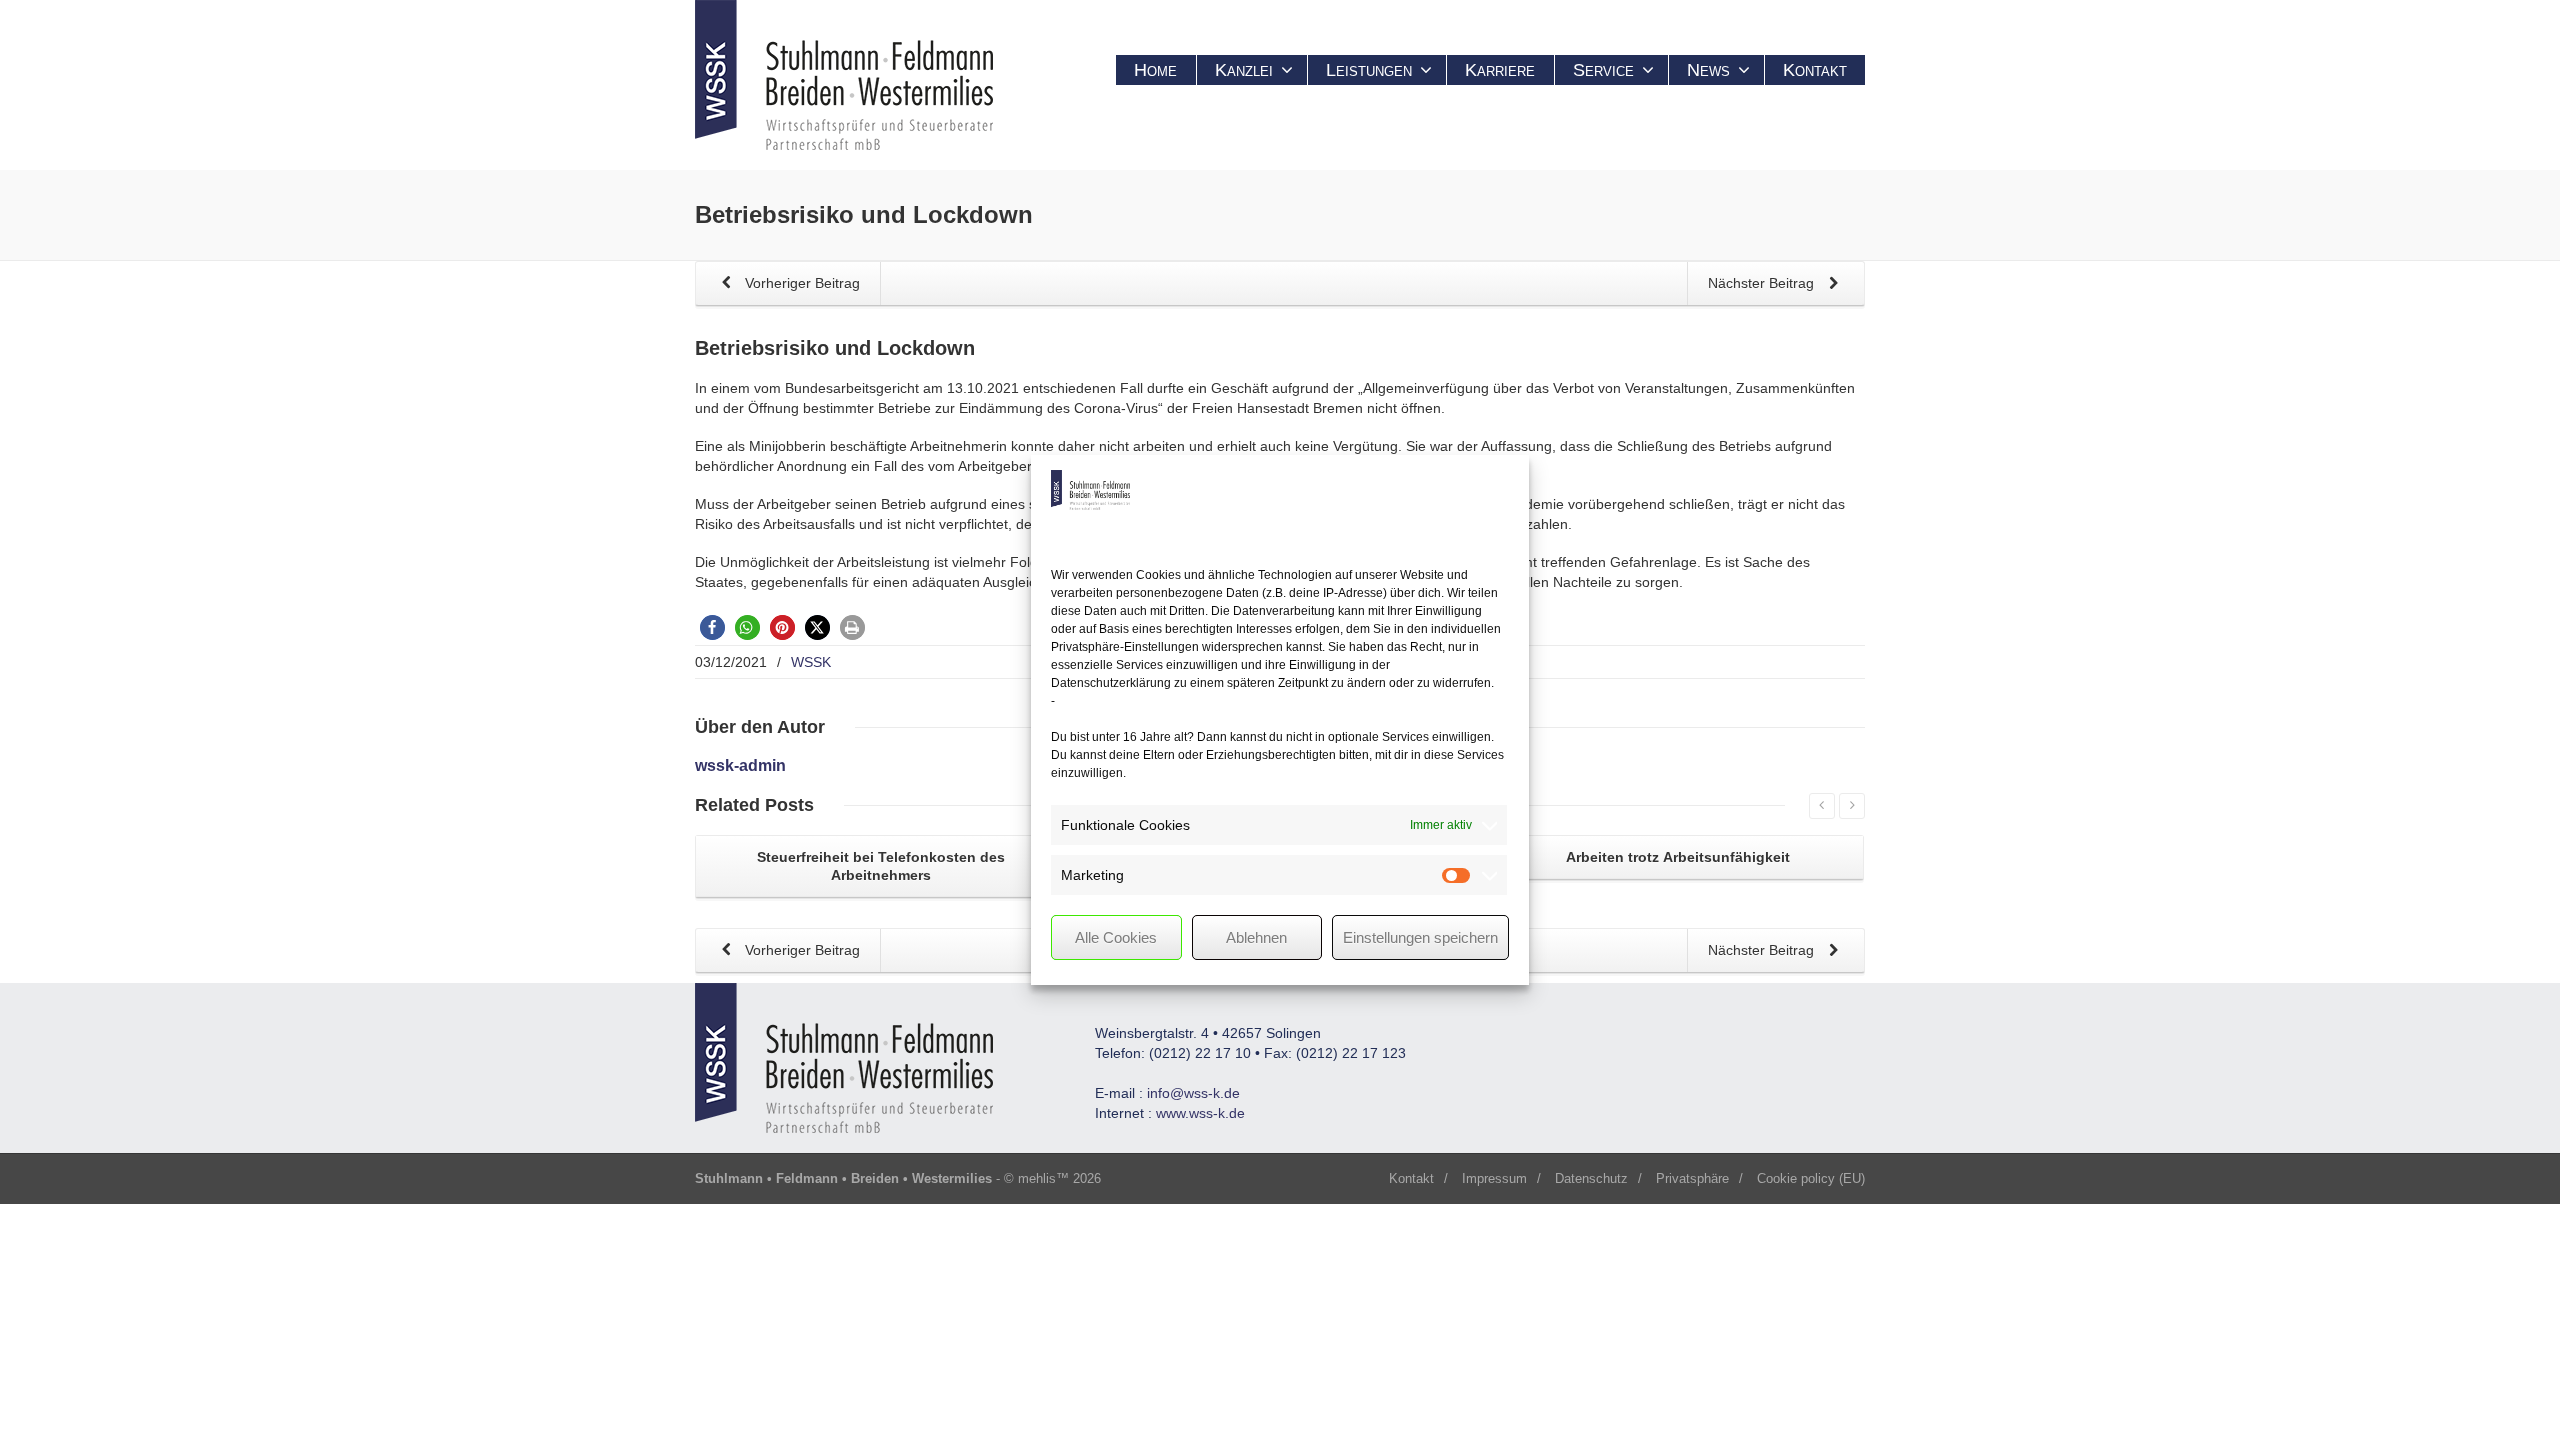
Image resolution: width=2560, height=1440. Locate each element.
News (1708, 70)
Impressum (1494, 1178)
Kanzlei (1244, 70)
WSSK (811, 662)
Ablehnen (1256, 937)
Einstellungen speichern (1420, 937)
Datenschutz (1591, 1178)
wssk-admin (740, 765)
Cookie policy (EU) (1811, 1178)
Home (1155, 70)
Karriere (1500, 70)
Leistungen (1369, 70)
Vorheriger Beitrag (800, 283)
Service (1603, 70)
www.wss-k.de (1200, 1113)
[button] (712, 627)
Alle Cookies (1116, 937)
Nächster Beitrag (1763, 283)
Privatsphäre (1692, 1178)
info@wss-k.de (1193, 1093)
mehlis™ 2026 (1059, 1178)
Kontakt (1815, 70)
